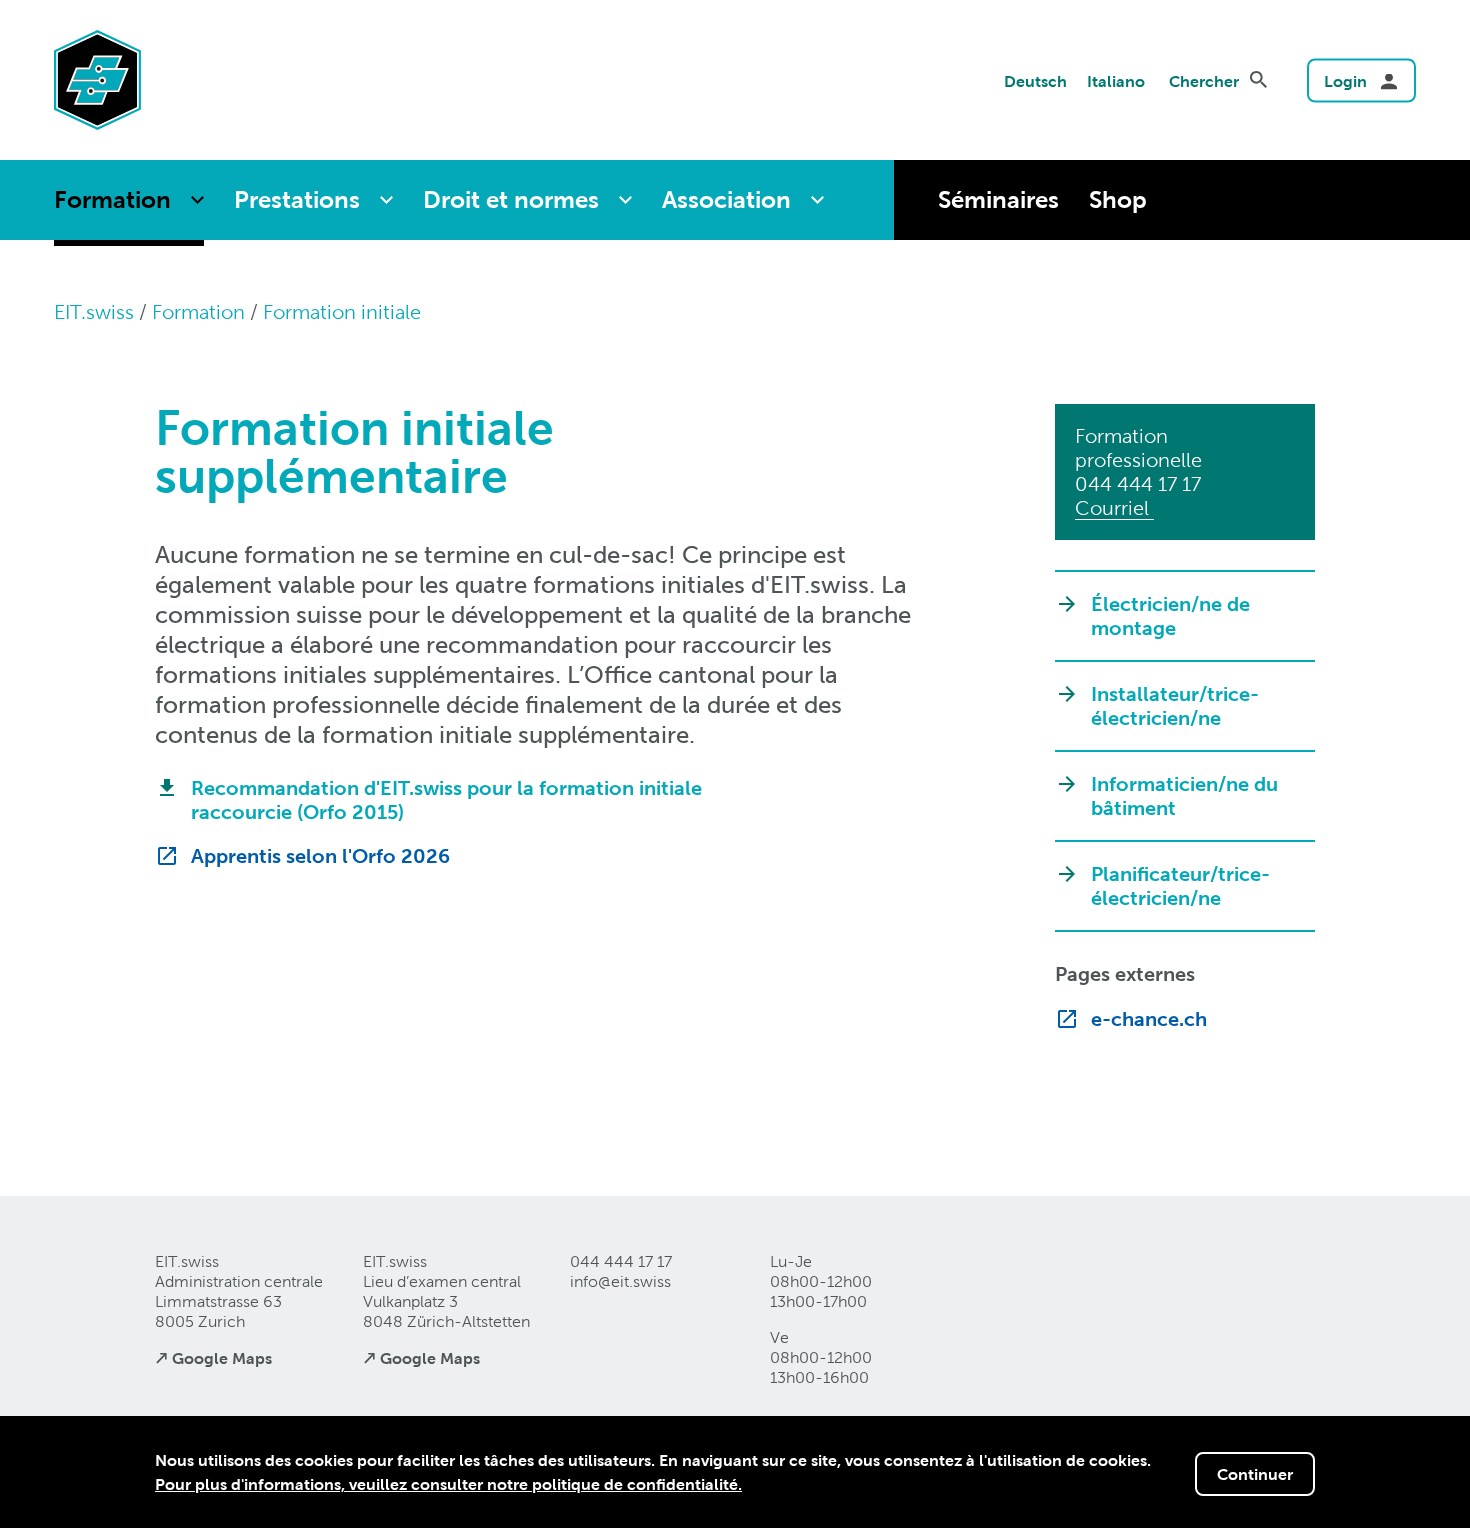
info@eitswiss (620, 1281)
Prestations (297, 199)
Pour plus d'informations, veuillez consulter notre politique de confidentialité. (448, 1484)
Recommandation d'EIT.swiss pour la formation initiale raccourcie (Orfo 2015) (446, 800)
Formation (112, 199)
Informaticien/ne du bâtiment (1184, 796)
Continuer (1255, 1474)
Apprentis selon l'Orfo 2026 (320, 856)
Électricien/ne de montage (1170, 616)
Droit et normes (511, 199)
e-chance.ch (1149, 1019)
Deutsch (1035, 81)
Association (726, 199)
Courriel (1114, 508)
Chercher (1204, 81)
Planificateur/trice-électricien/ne (1180, 886)
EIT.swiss (94, 312)
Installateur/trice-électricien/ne (1175, 706)
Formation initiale (342, 312)
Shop (1118, 199)
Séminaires (998, 199)
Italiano (1116, 81)
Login (1345, 81)
